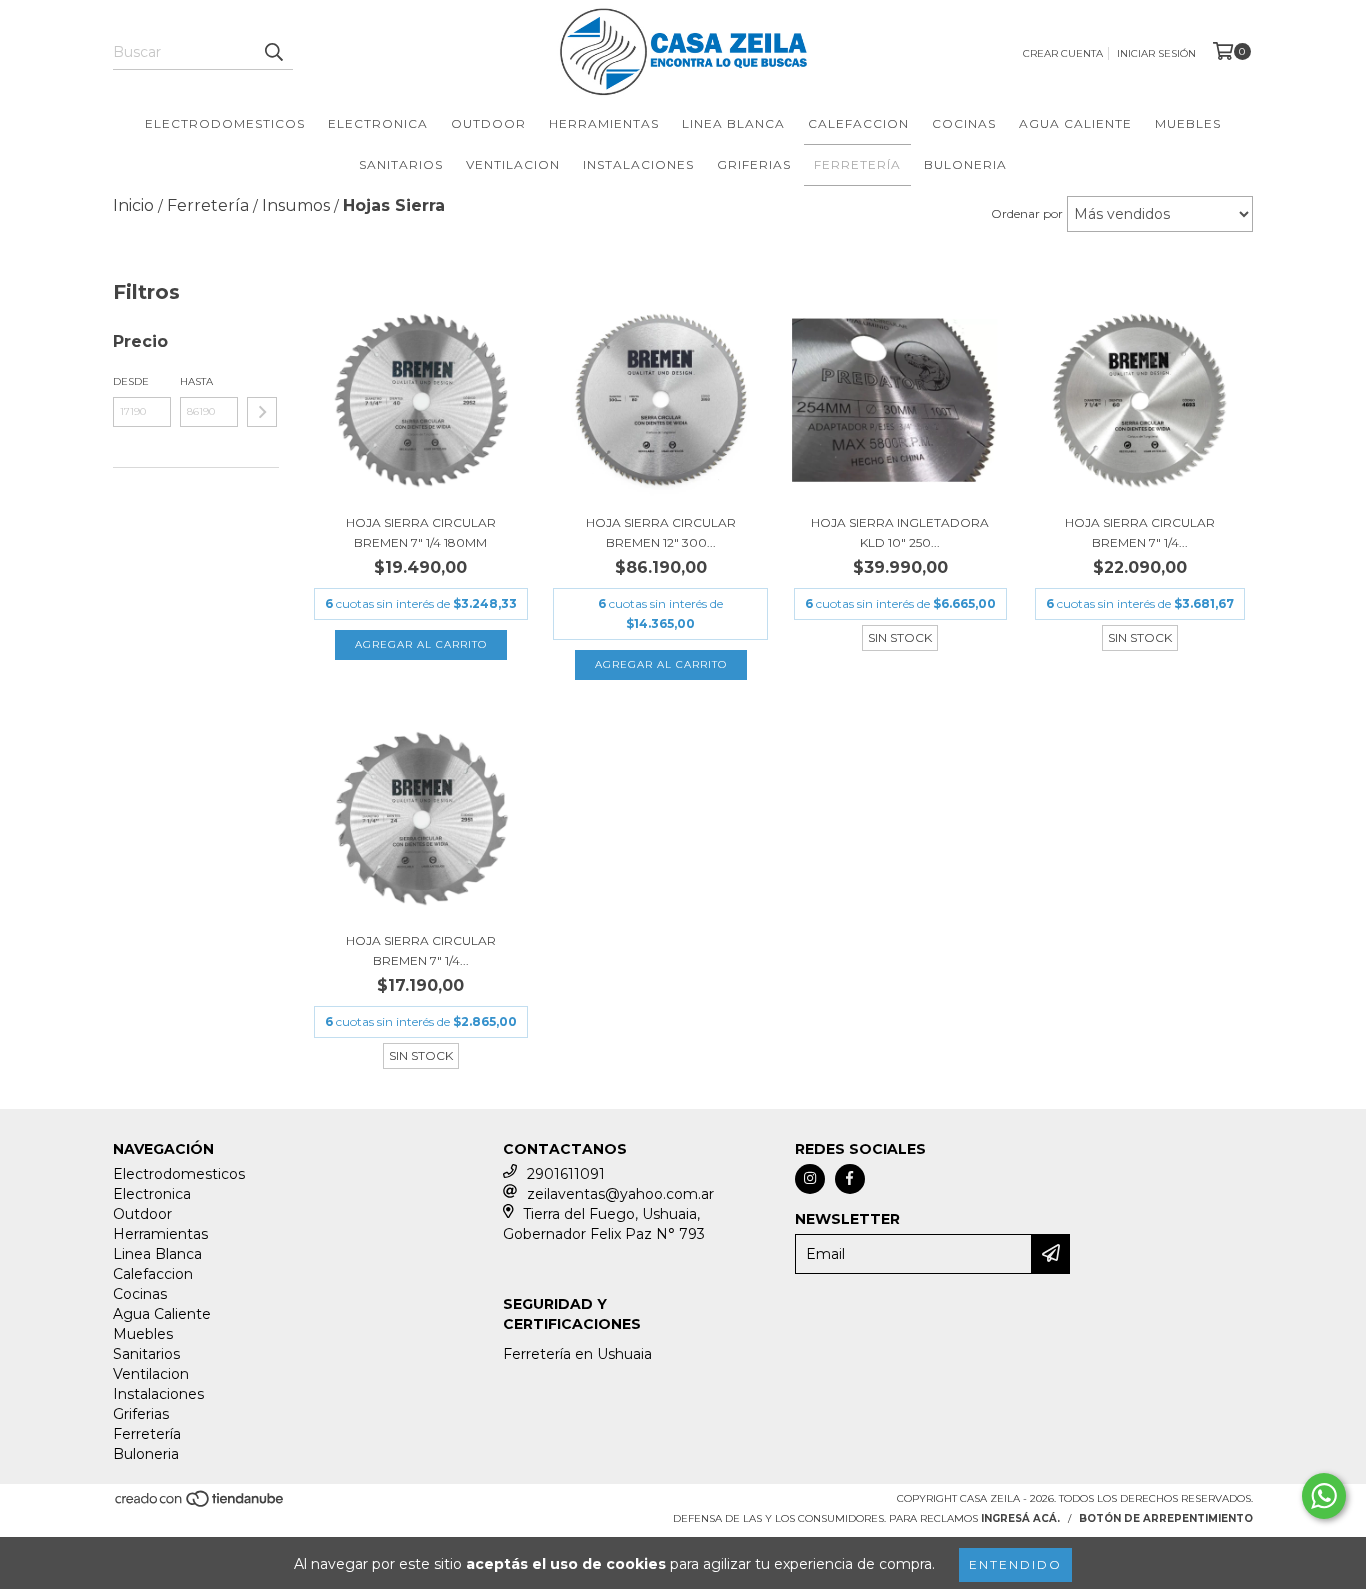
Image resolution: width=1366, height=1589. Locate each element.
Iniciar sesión (1156, 53)
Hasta (196, 381)
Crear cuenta (1063, 53)
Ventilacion (513, 164)
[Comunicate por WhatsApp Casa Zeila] (1324, 1496)
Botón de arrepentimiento (1166, 1518)
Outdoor (488, 123)
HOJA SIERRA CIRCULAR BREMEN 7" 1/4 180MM (421, 532)
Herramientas (604, 123)
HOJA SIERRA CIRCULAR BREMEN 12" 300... (661, 532)
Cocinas (964, 123)
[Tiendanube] (200, 1504)
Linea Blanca (733, 123)
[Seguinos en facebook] (850, 1179)
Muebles (1188, 123)
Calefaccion (858, 123)
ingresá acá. (1020, 1518)
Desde (131, 381)
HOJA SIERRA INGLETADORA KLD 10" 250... (900, 532)
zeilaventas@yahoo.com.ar (620, 1194)
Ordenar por (1027, 213)
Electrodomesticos (225, 123)
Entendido (1015, 1564)
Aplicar (262, 412)
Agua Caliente (1075, 123)
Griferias (754, 164)
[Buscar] (273, 52)
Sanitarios (401, 164)
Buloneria (965, 164)
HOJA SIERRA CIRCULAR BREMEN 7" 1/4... (1140, 532)
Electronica (378, 123)
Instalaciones (638, 164)
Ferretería (857, 164)
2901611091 (566, 1174)
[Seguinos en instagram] (810, 1179)
